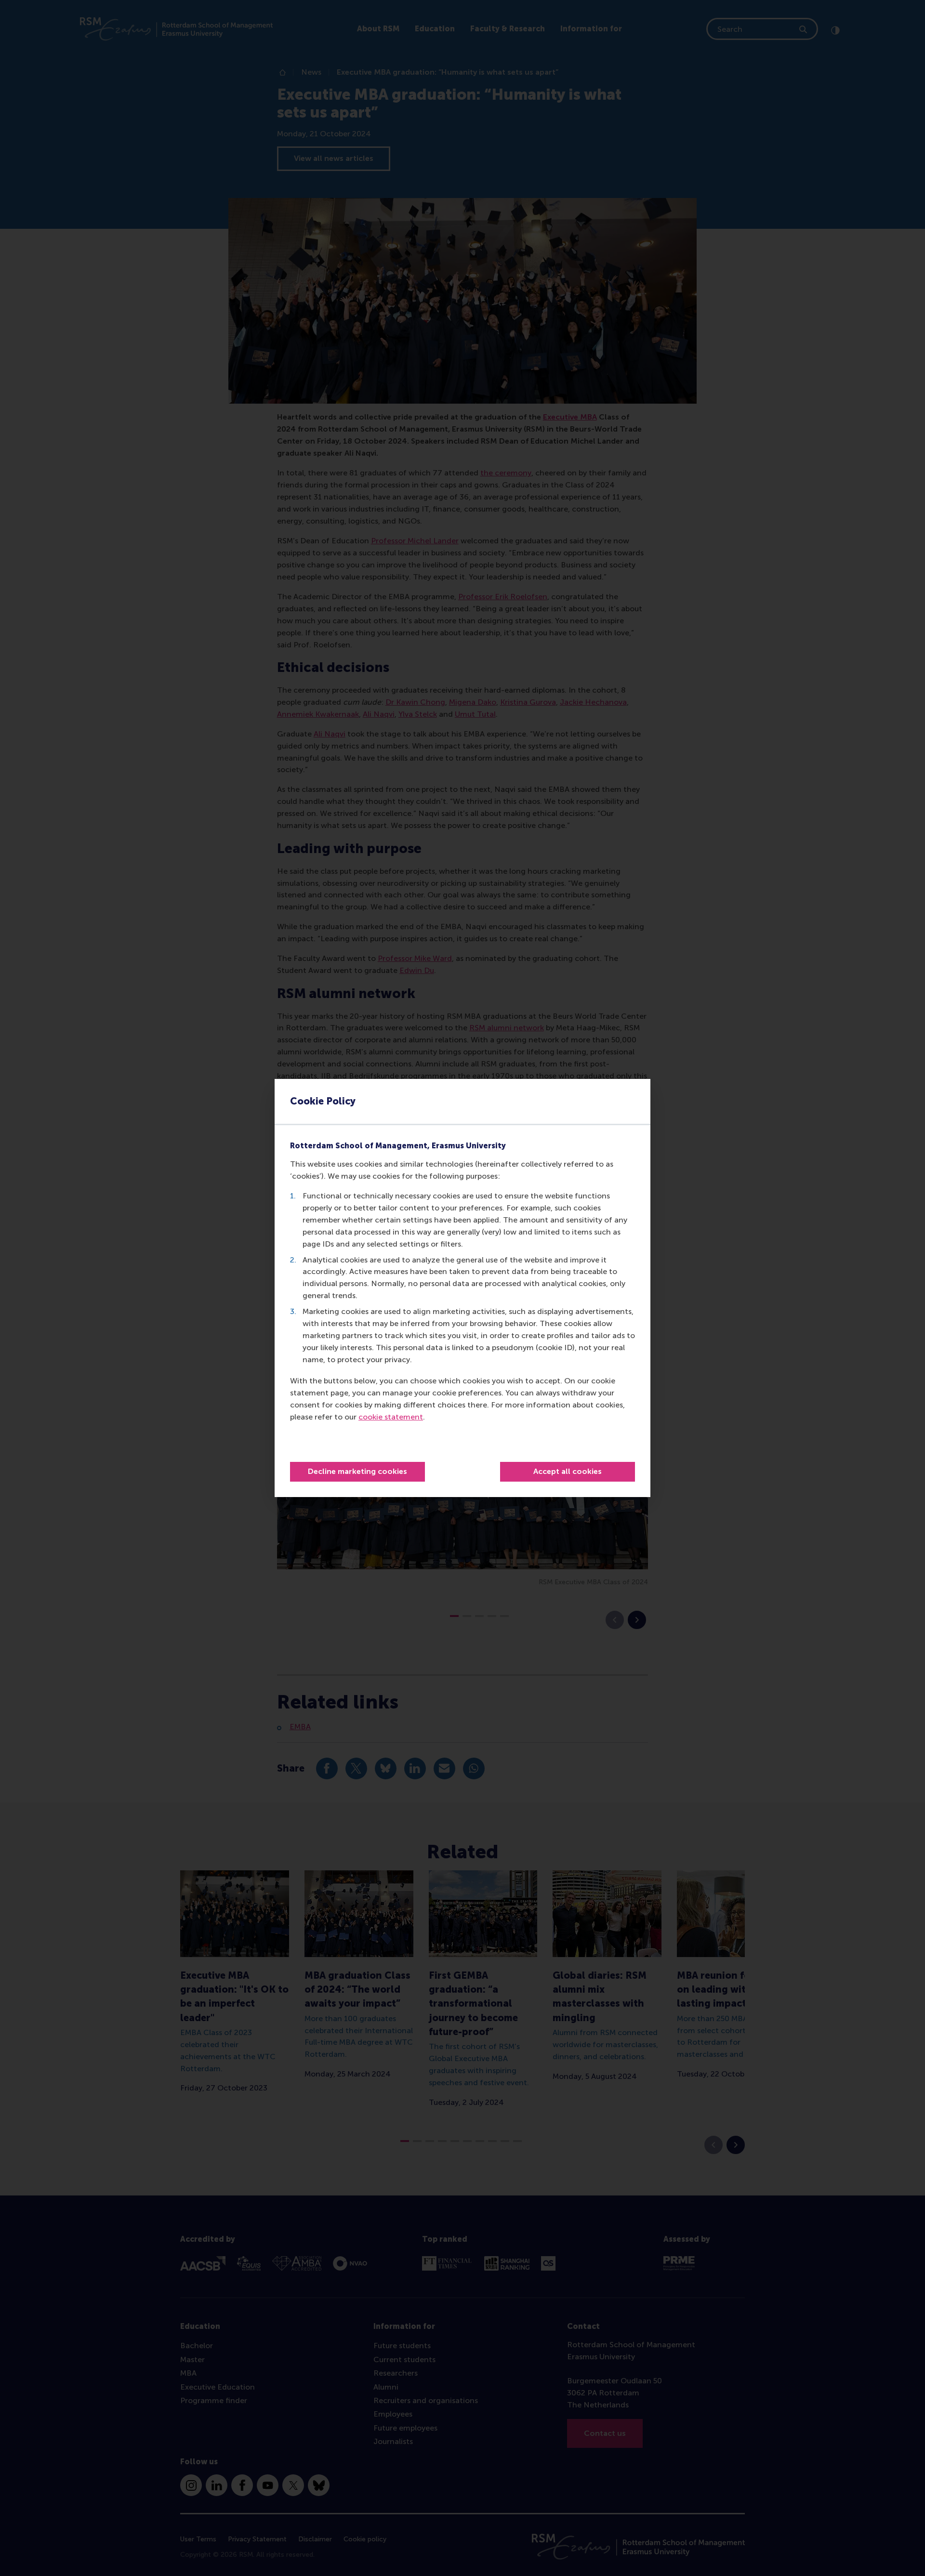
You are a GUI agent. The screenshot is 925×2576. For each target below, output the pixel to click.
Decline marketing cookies (357, 1471)
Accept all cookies (568, 1471)
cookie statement (391, 1417)
